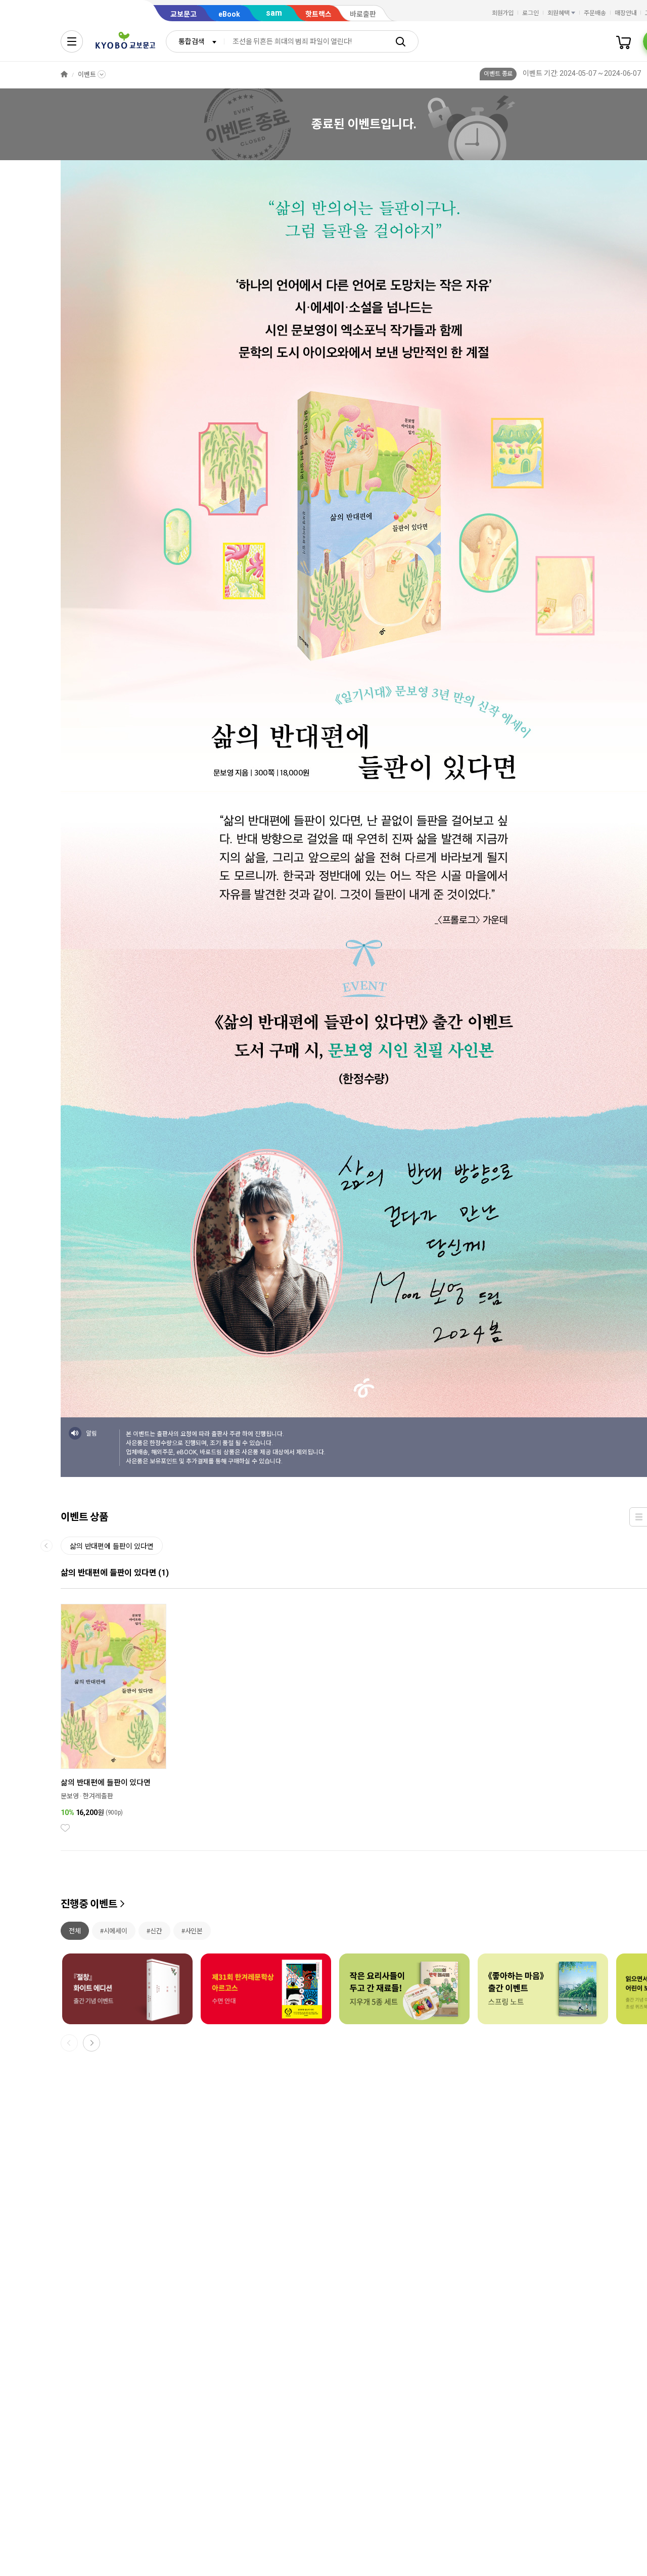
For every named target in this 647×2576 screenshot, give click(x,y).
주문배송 (595, 13)
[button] (91, 2043)
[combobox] (195, 41)
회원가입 (503, 13)
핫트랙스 (318, 14)
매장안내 (626, 13)
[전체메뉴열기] (72, 41)
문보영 (70, 1796)
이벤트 (87, 75)
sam (274, 13)
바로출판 (363, 14)
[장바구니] (624, 41)
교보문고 (183, 14)
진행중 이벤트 (89, 1904)
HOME (64, 75)
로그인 (530, 13)
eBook (229, 14)
